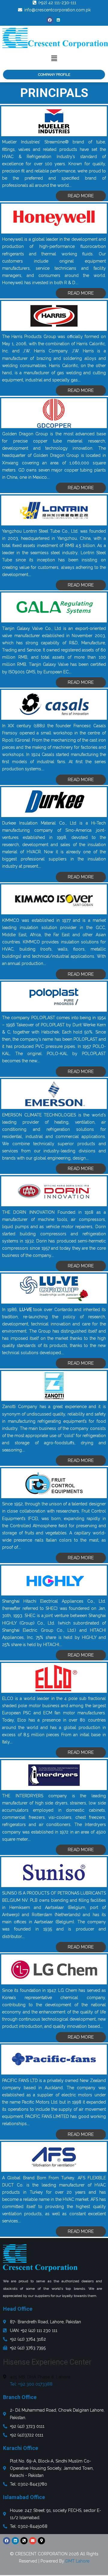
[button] (54, 58)
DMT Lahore (77, 2561)
